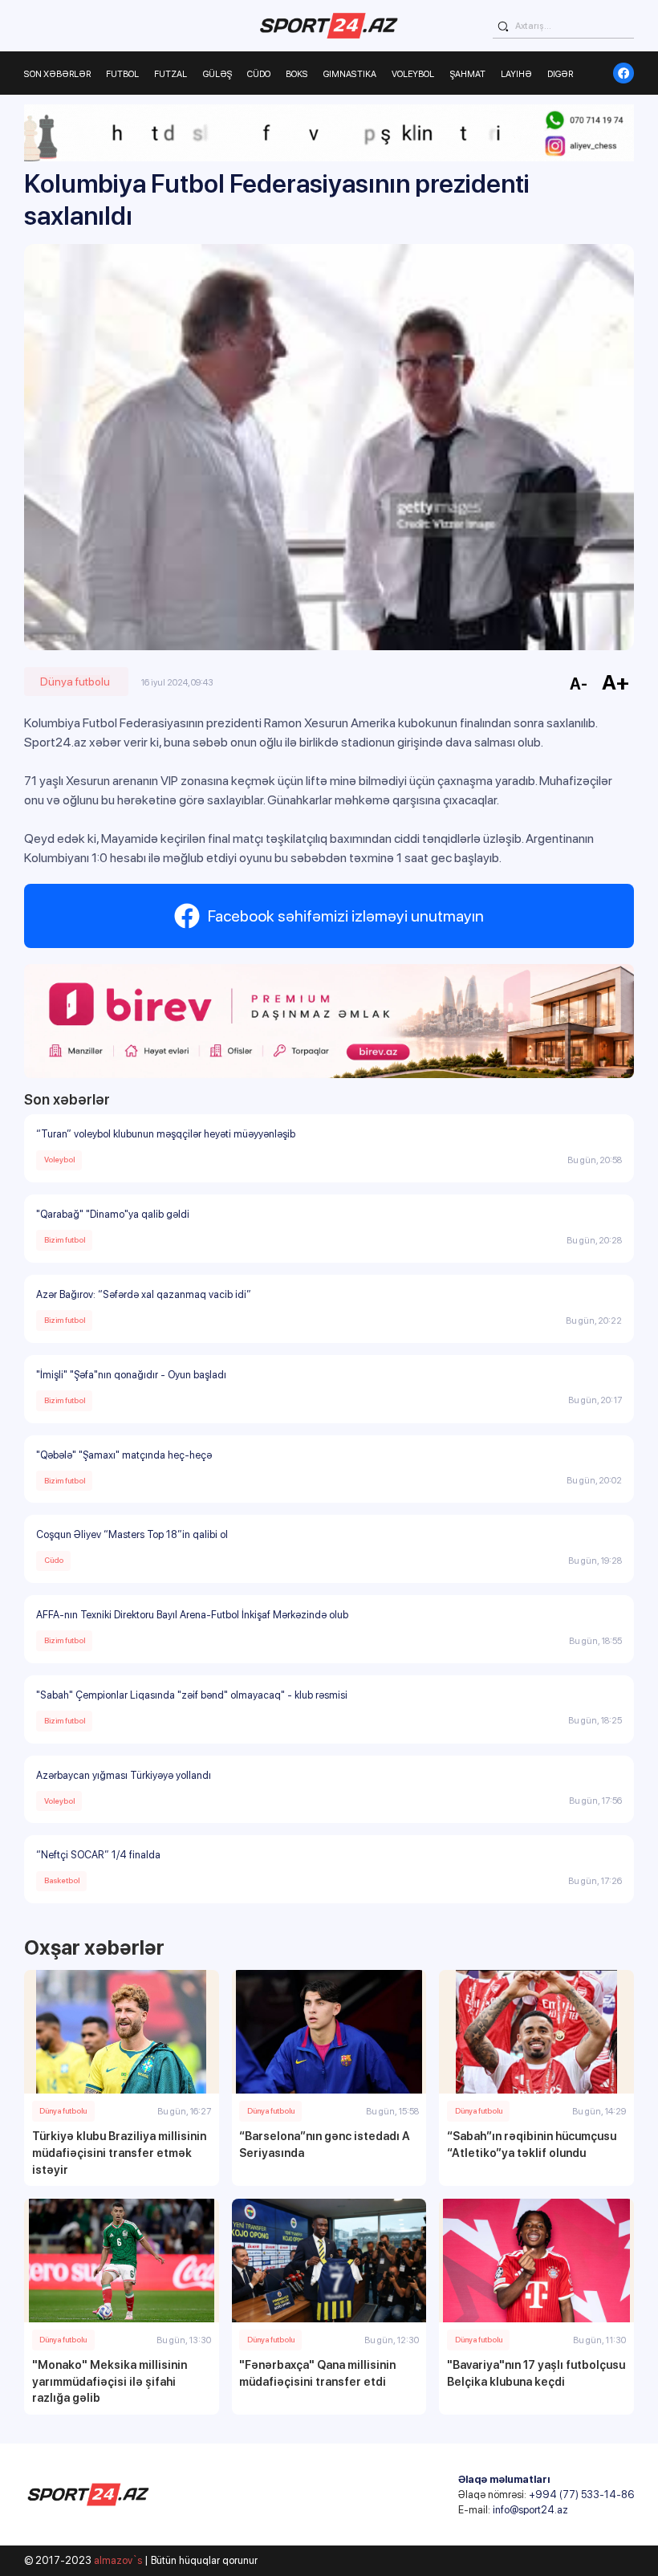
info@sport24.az (530, 2510)
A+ (616, 682)
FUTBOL (122, 74)
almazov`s (118, 2560)
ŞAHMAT (468, 74)
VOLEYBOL (413, 74)
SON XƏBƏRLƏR (57, 74)
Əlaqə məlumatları (504, 2479)
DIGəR (560, 74)
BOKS (297, 74)
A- (579, 684)
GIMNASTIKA (350, 74)
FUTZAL (171, 74)
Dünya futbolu (75, 682)
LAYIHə (516, 74)
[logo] (329, 26)
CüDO (259, 74)
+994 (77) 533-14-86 (581, 2495)
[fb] (623, 73)
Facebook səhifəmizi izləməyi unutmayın (346, 916)
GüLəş (217, 74)
